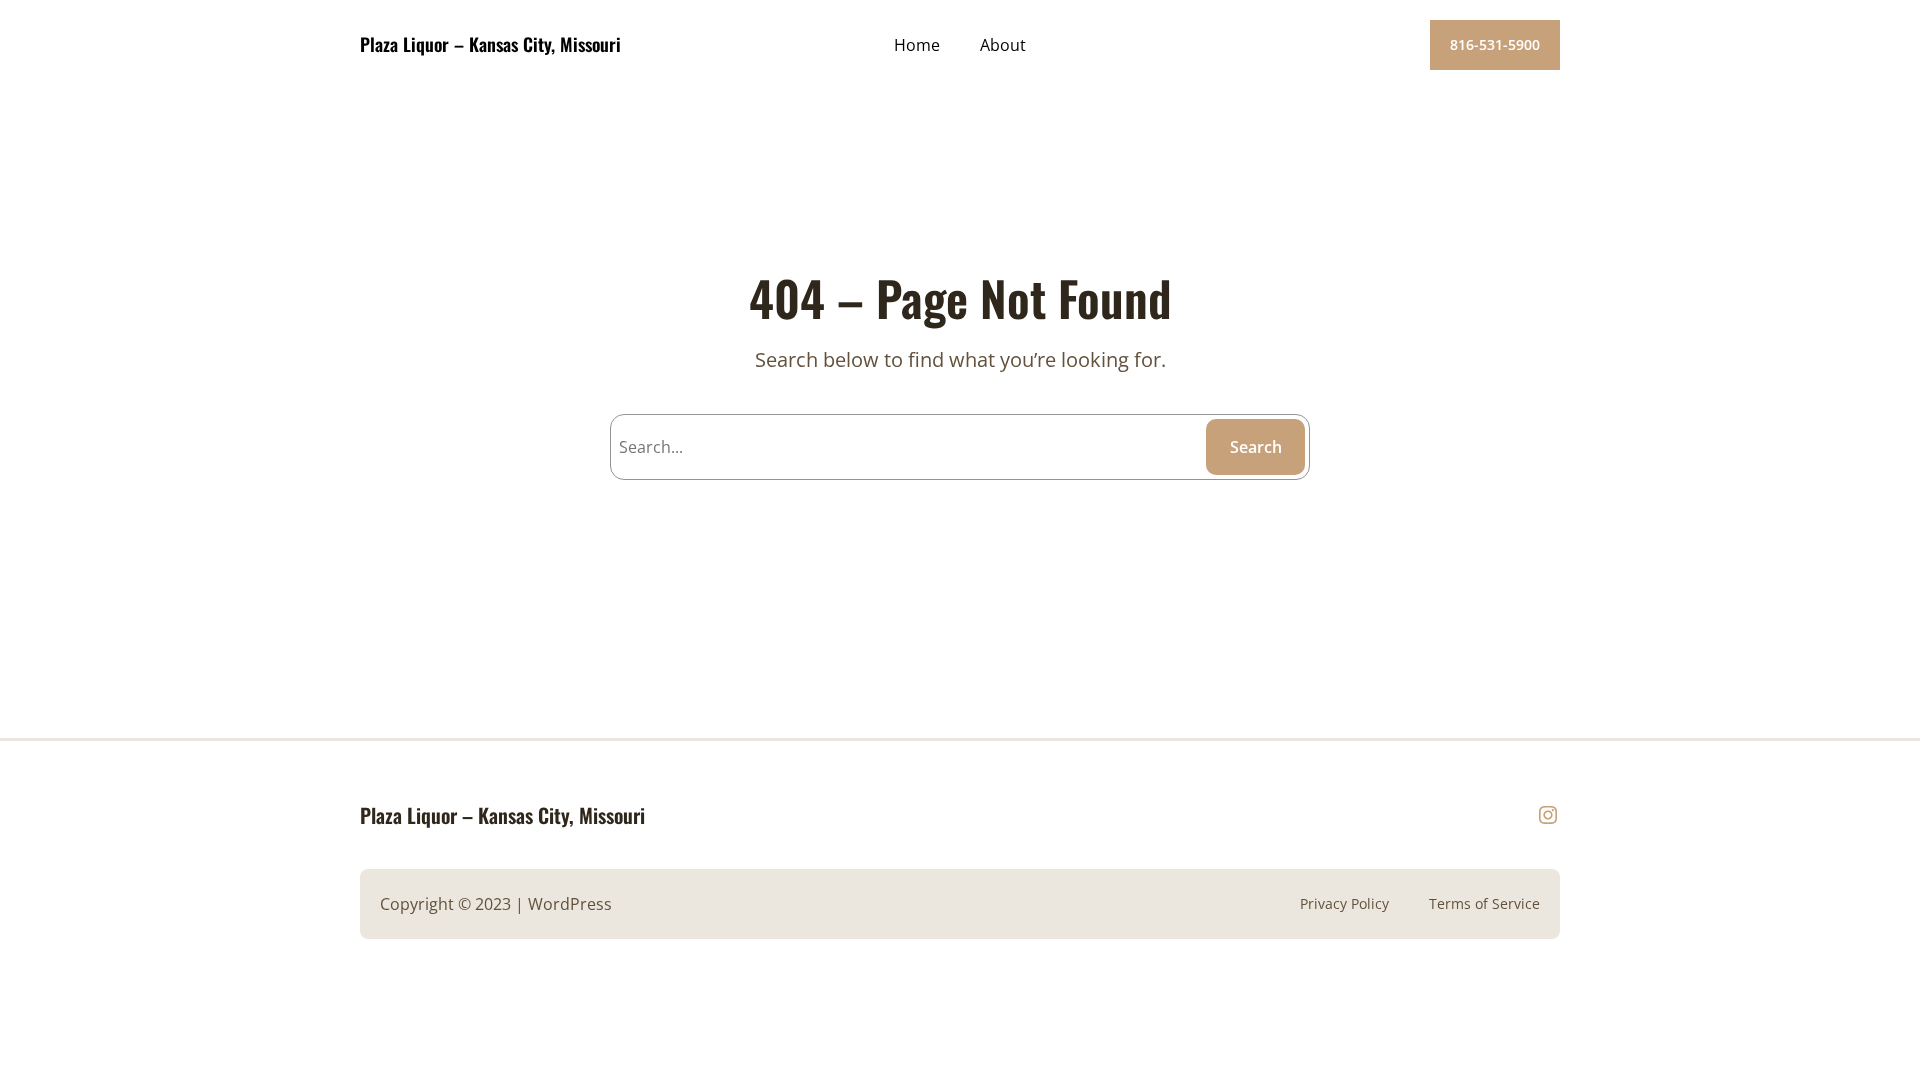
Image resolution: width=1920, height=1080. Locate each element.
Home (917, 45)
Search (1256, 447)
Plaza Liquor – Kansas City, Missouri (490, 44)
